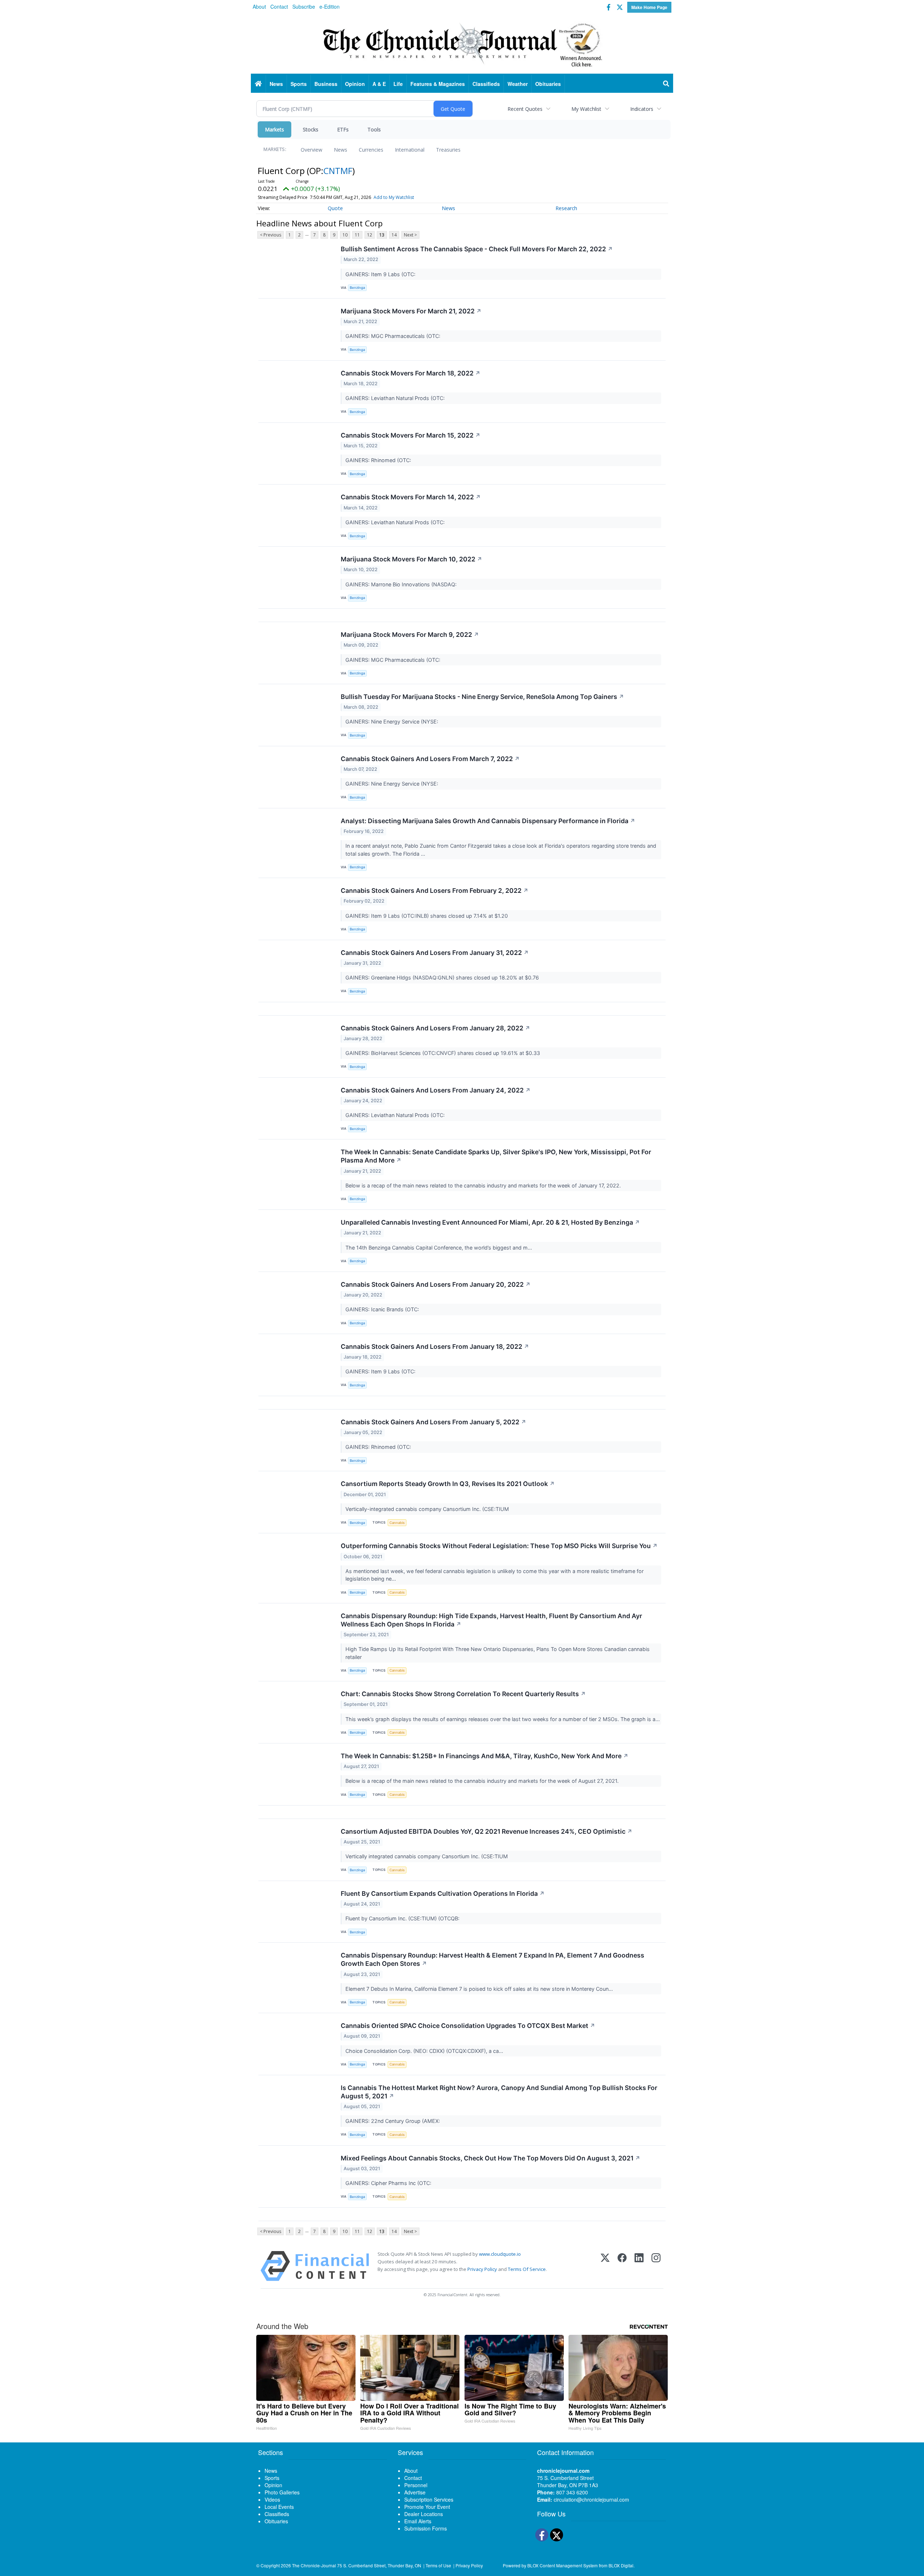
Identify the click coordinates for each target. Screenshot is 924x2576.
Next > (410, 235)
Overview (311, 150)
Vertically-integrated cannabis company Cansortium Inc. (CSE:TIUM (428, 1509)
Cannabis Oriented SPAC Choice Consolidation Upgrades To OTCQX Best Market (468, 2026)
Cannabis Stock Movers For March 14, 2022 (411, 497)
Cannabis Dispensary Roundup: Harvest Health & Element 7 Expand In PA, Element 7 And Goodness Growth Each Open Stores (492, 1959)
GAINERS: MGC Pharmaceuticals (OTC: (394, 336)
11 (357, 235)
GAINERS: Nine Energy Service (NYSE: (393, 722)
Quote (335, 208)
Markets (274, 129)
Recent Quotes (525, 109)
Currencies (371, 150)
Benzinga (357, 288)
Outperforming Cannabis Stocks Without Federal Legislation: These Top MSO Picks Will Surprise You (499, 1546)
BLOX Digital (621, 2565)
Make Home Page (649, 7)
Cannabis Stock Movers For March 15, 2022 (411, 435)
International (410, 150)
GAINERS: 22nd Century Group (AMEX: (393, 2121)
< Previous (271, 235)
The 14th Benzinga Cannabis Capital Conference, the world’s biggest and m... (439, 1248)
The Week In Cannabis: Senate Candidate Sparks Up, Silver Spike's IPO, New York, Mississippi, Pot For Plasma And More (496, 1156)
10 (345, 235)
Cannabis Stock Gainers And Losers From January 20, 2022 (436, 1284)
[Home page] (462, 44)
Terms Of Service (527, 2269)
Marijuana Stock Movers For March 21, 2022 (411, 311)
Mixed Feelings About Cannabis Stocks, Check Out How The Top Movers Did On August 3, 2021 (491, 2158)
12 (370, 235)
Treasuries (448, 150)
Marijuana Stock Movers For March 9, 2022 (410, 635)
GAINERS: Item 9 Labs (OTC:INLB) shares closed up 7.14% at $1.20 (427, 916)
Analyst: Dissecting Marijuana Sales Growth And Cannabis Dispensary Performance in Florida (488, 821)
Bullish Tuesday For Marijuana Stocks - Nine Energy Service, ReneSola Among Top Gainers (482, 697)
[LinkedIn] (639, 2266)
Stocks (311, 129)
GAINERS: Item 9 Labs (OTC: (381, 274)
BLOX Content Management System (563, 2565)
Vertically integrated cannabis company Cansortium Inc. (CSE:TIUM (427, 1856)
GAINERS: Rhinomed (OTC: (379, 460)
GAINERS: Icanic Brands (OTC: (383, 1309)
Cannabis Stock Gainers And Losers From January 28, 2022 (435, 1028)
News (341, 150)
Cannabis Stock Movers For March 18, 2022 (411, 373)
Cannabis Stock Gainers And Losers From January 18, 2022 (435, 1346)
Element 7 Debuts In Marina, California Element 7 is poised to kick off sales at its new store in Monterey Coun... (480, 1989)
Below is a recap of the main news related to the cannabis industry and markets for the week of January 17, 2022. (484, 1185)
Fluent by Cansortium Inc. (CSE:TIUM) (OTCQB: (403, 1918)
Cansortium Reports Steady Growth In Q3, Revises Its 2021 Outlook (448, 1484)
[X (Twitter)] (605, 2266)
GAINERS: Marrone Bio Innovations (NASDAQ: (402, 584)
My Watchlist (586, 109)
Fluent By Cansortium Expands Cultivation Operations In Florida (443, 1893)
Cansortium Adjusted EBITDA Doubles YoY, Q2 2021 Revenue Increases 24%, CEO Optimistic (487, 1831)
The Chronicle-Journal (314, 2565)
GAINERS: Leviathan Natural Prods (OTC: (396, 398)
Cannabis (397, 1523)
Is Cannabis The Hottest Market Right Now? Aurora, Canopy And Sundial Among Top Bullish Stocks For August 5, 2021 (499, 2092)
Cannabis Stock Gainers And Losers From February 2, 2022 (435, 890)
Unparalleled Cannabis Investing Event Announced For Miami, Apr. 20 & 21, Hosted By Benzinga (490, 1222)
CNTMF (338, 171)
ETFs (343, 129)
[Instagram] (656, 2266)
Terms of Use (438, 2565)
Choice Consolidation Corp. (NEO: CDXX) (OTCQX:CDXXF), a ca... (425, 2051)
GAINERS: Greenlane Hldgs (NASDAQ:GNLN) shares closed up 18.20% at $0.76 (443, 978)
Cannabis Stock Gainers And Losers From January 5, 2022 (433, 1422)
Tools (374, 129)
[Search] (666, 84)
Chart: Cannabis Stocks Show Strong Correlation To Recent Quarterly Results (463, 1694)
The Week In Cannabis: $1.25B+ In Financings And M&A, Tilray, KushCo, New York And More (485, 1756)
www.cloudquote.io (500, 2254)
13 (382, 235)
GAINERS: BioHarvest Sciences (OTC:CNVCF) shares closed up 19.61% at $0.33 (443, 1053)
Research (566, 208)
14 (394, 235)
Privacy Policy (482, 2269)
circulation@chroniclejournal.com (591, 2499)
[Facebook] (622, 2266)
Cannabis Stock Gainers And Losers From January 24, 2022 (436, 1090)
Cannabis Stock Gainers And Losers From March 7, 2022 (430, 759)
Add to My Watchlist (394, 197)
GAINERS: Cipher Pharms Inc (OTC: (389, 2183)
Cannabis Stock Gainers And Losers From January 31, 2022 (435, 953)
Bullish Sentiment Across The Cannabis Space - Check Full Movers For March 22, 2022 (477, 249)
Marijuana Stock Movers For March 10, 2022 (411, 559)
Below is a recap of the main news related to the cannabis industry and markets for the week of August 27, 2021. (483, 1781)
